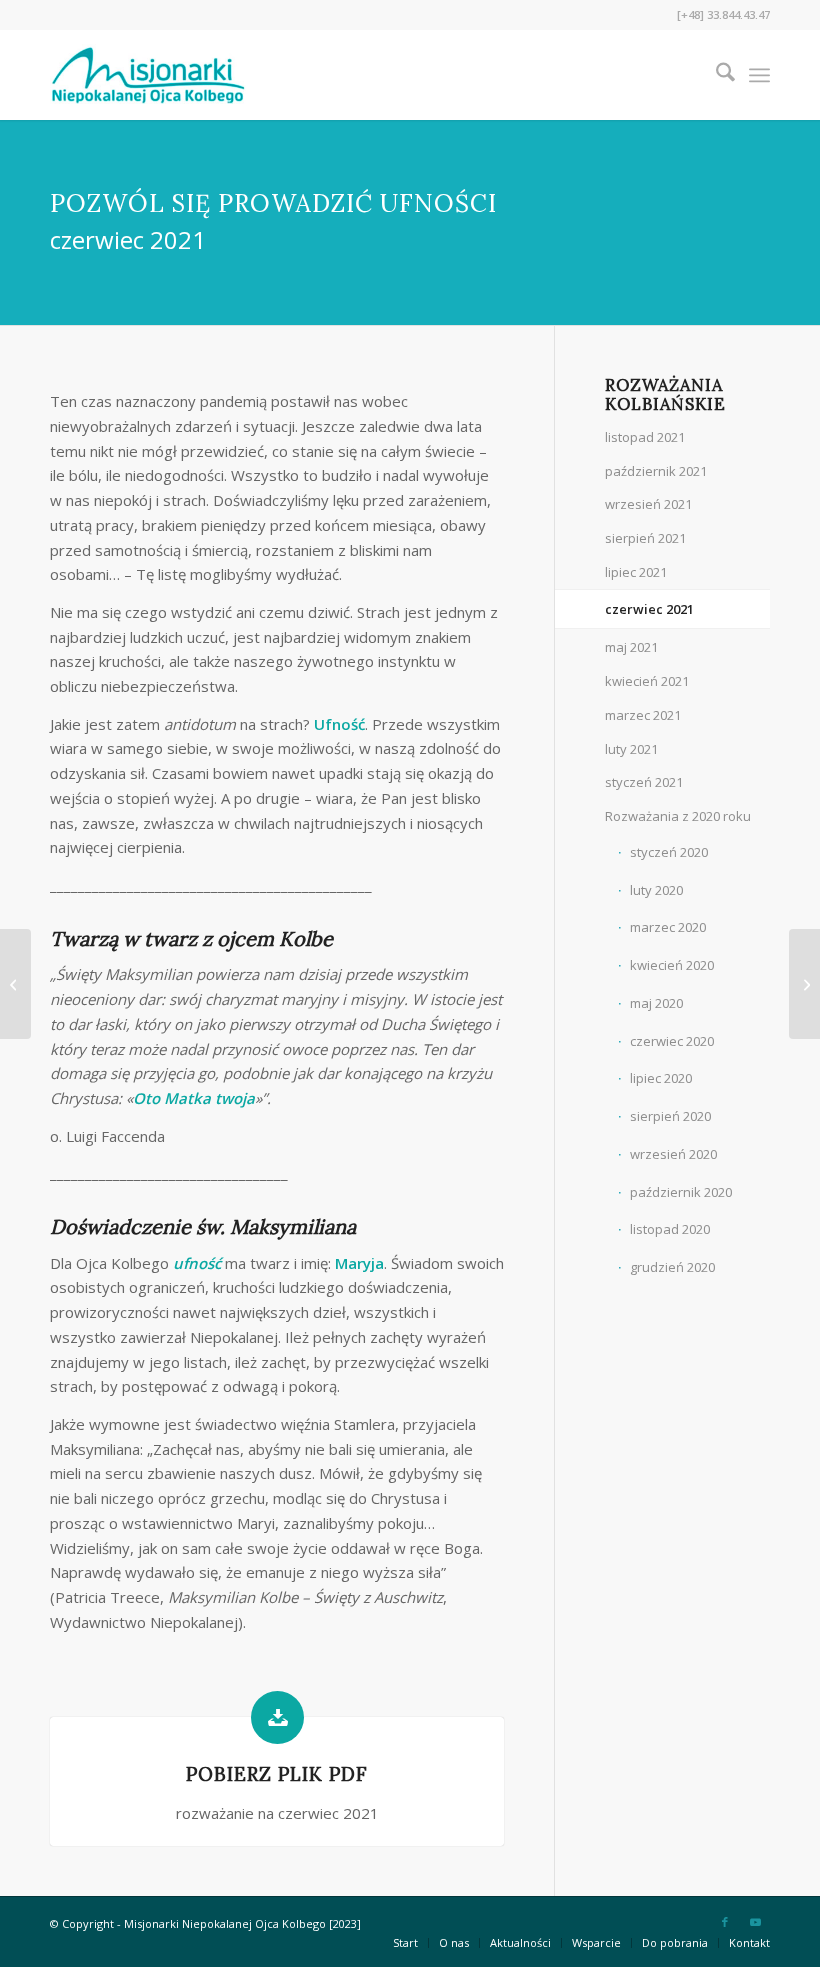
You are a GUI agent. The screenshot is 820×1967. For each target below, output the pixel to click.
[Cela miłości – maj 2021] (15, 984)
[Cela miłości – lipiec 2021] (804, 984)
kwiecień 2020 (672, 965)
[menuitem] (715, 75)
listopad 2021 (645, 437)
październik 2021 (656, 471)
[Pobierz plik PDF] (277, 1717)
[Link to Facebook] (725, 1922)
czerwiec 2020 (672, 1041)
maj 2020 (656, 1003)
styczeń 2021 (644, 782)
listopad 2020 (670, 1229)
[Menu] (759, 75)
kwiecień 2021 (647, 681)
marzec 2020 (668, 927)
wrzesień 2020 (673, 1154)
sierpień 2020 (670, 1116)
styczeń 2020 (669, 852)
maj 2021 (631, 647)
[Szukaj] (715, 75)
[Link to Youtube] (755, 1922)
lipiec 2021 (636, 572)
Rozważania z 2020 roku (678, 816)
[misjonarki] (148, 75)
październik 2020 (681, 1192)
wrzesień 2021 (648, 504)
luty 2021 (631, 749)
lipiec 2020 (661, 1078)
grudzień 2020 (672, 1267)
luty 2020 (656, 890)
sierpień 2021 (645, 538)
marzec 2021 (643, 715)
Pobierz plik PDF (277, 1774)
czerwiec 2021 (649, 609)
